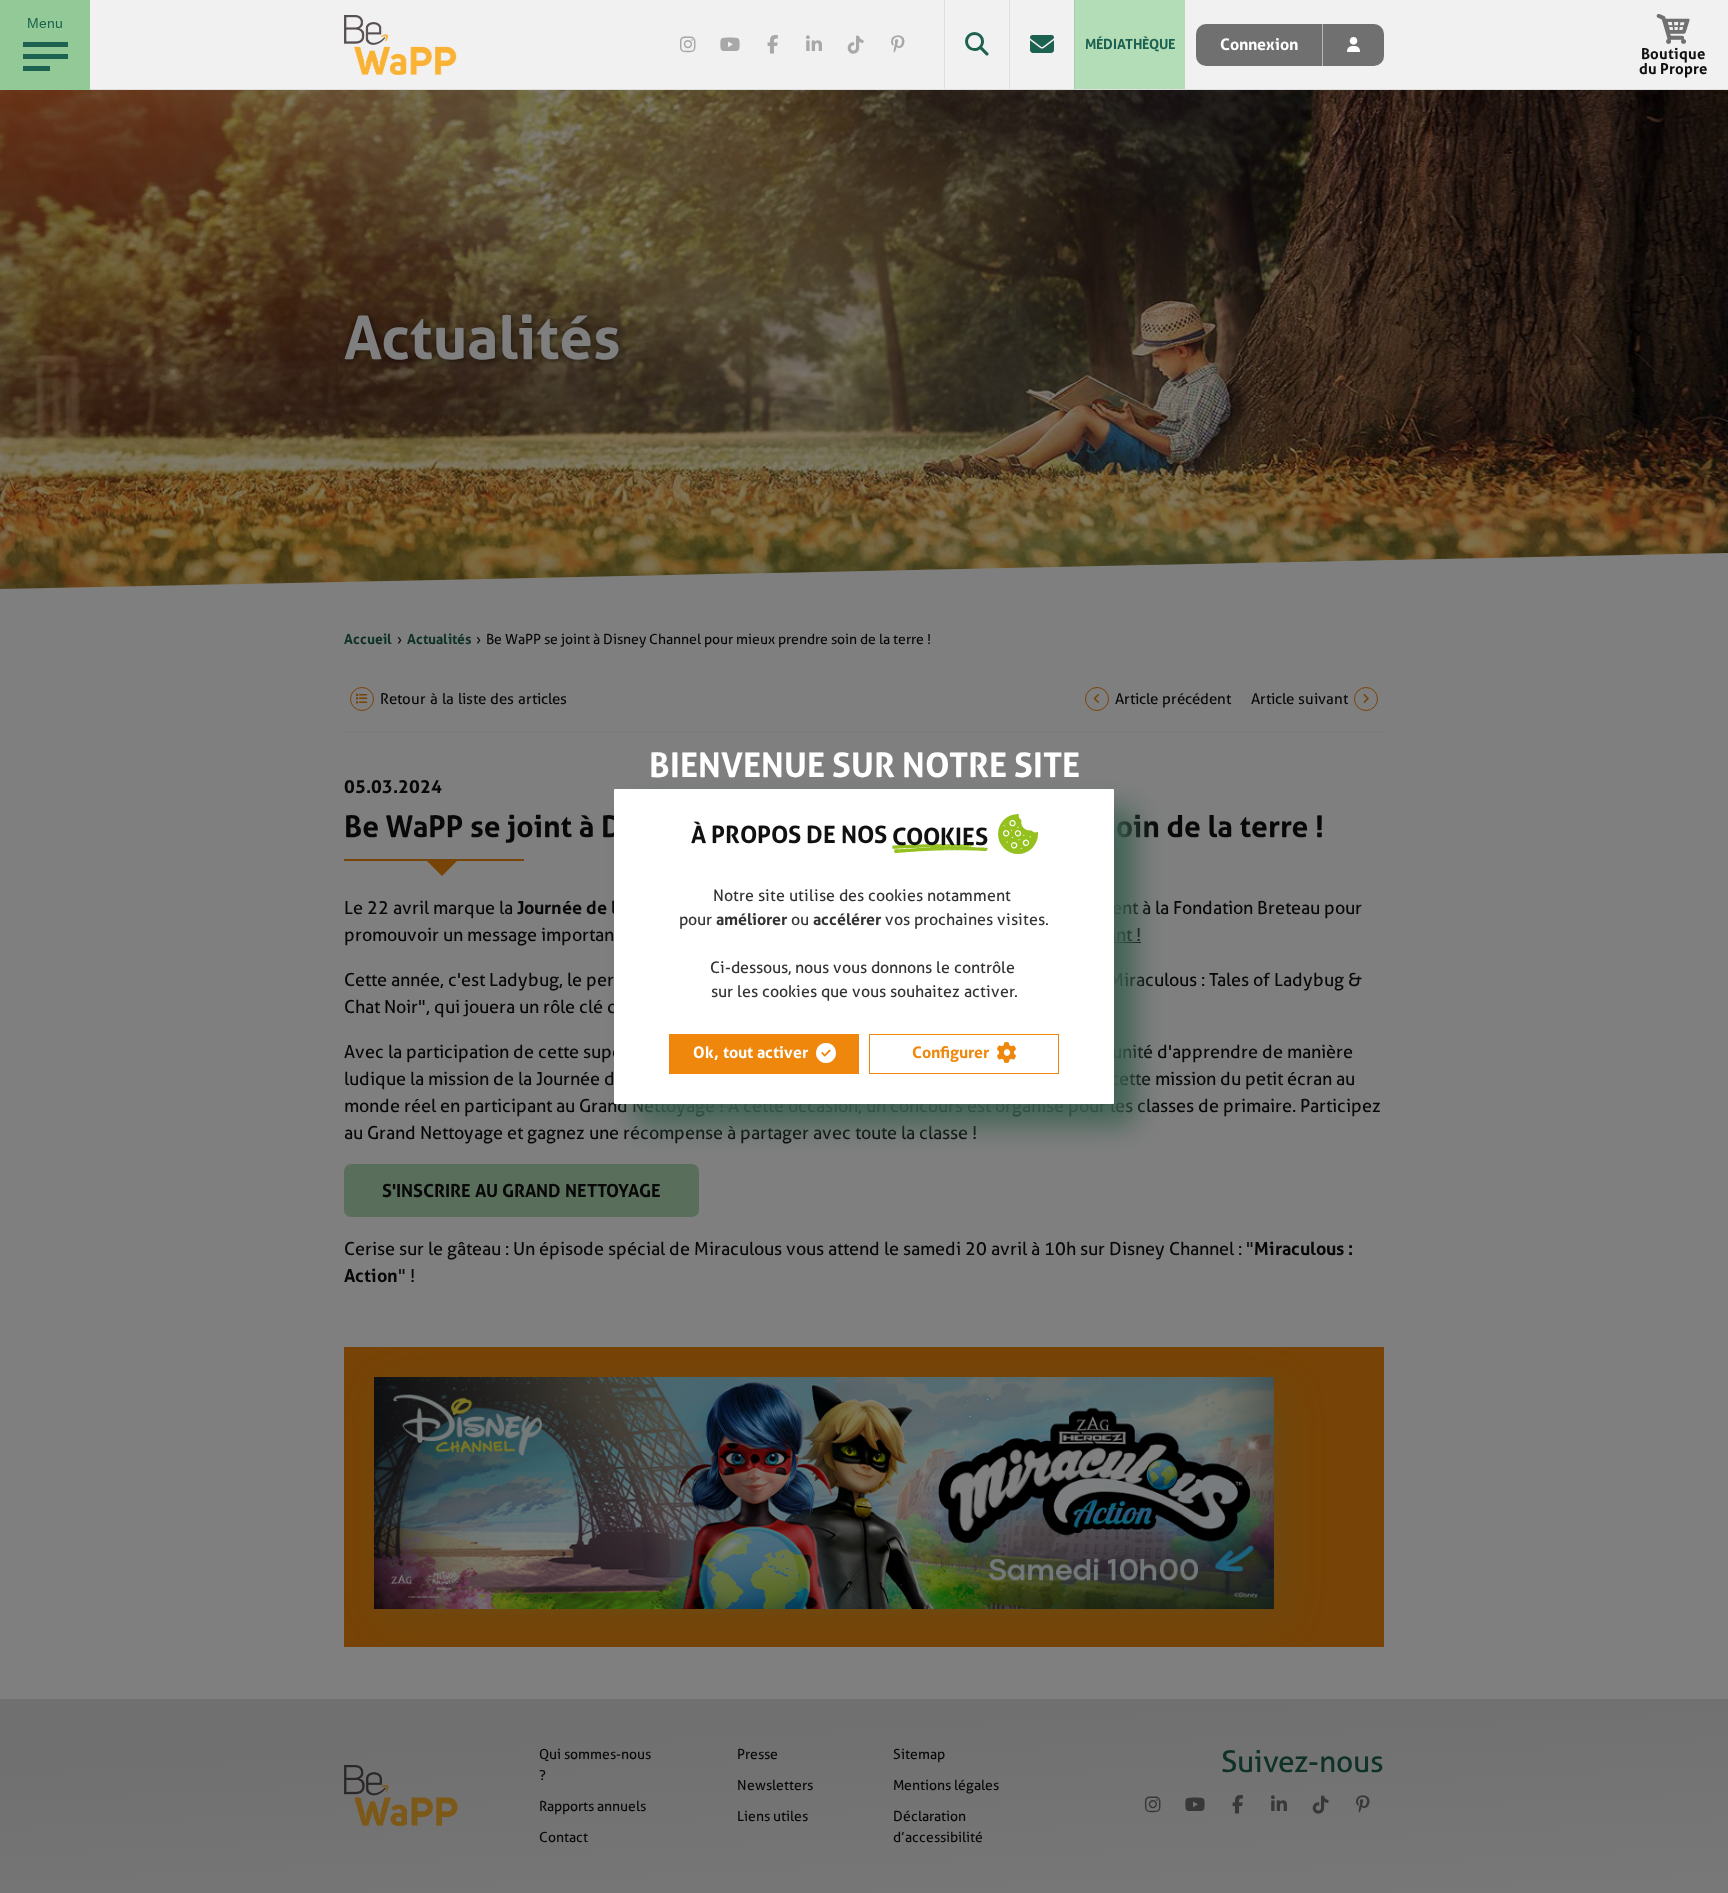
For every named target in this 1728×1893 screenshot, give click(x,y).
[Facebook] (772, 45)
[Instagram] (688, 45)
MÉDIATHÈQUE (1130, 44)
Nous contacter (1041, 44)
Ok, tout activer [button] (750, 1052)
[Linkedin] (814, 45)
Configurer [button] (950, 1052)
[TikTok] (856, 45)
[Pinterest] (898, 45)
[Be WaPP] (400, 45)
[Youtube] (730, 45)
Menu (45, 23)
